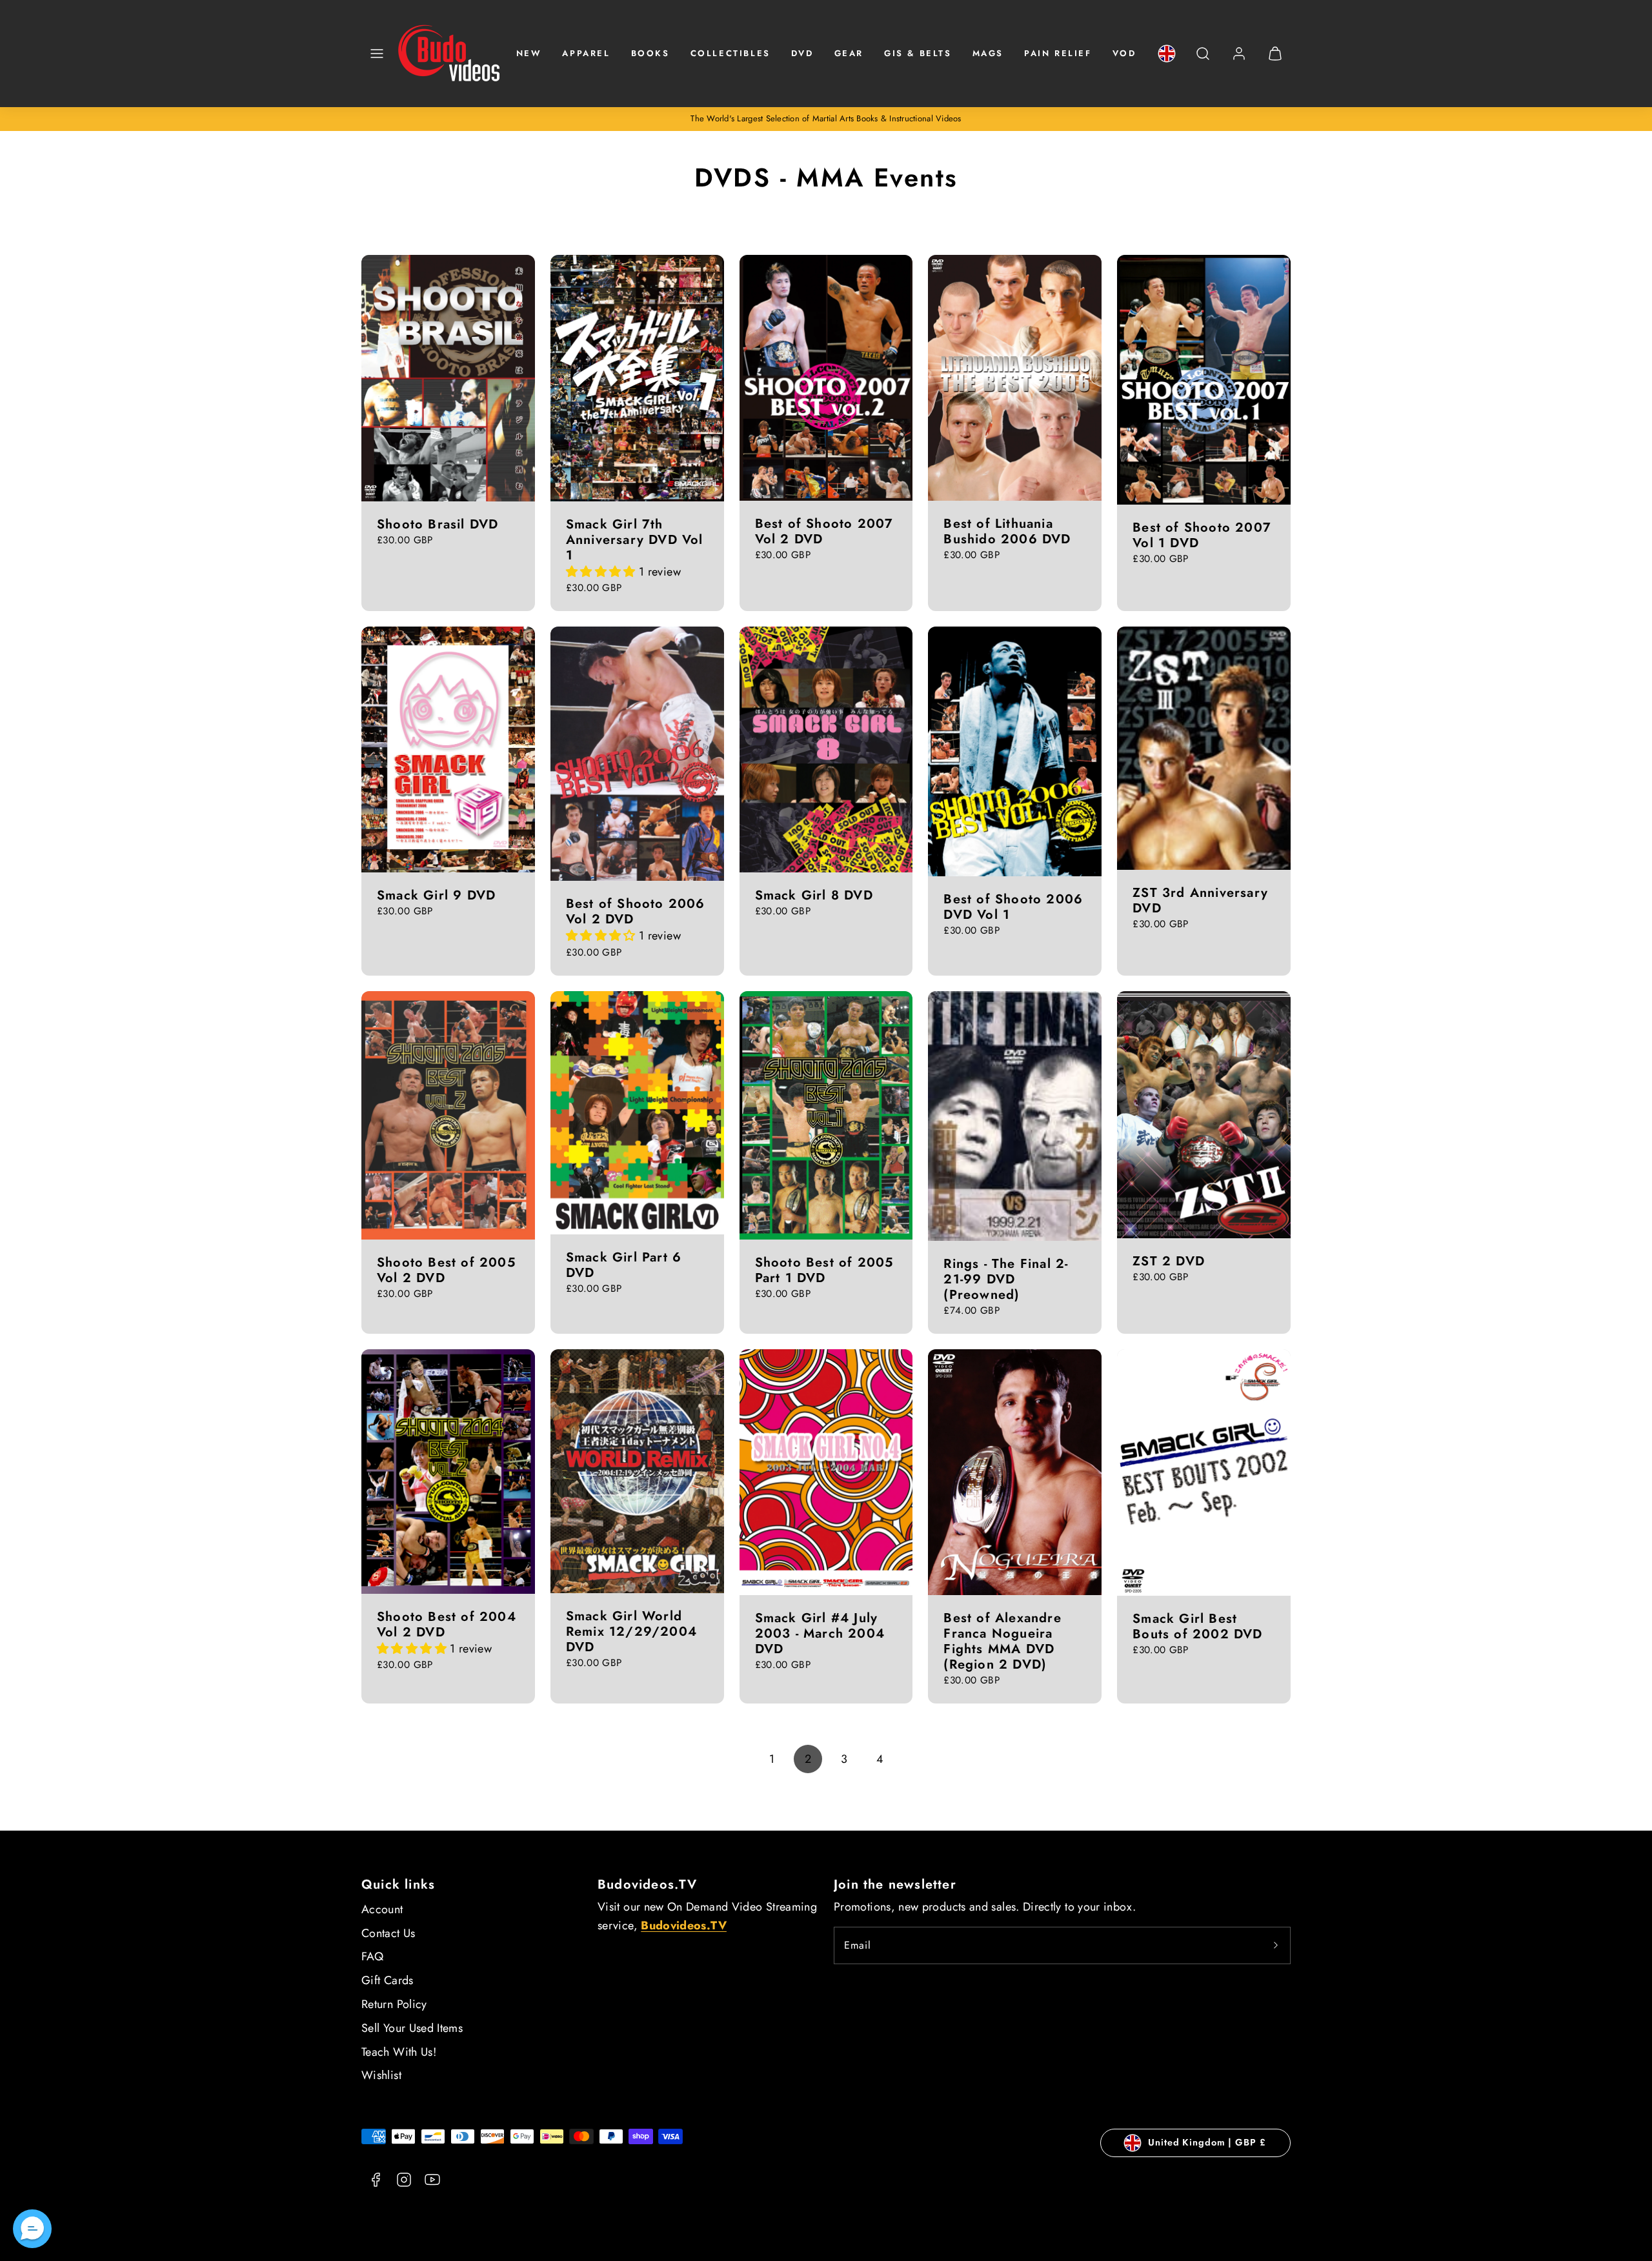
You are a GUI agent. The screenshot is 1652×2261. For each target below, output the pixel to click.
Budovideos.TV (648, 1884)
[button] (377, 54)
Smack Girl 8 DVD (814, 895)
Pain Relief (1058, 53)
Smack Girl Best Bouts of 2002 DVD (1197, 1626)
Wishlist (381, 2075)
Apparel (586, 53)
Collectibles (730, 53)
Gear (849, 53)
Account (382, 1909)
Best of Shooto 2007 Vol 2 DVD (824, 531)
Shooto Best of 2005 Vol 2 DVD (446, 1270)
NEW (529, 53)
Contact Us (388, 1933)
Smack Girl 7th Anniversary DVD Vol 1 (635, 540)
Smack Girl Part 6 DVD (624, 1265)
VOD (1124, 53)
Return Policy (394, 2004)
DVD (802, 53)
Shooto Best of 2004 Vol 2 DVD (447, 1624)
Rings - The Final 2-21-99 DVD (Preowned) (1006, 1279)
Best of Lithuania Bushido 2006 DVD (1007, 531)
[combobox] (1203, 60)
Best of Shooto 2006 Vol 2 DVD (636, 911)
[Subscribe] (1276, 1945)
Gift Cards (388, 1980)
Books (650, 53)
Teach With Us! (399, 2052)
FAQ (372, 1956)
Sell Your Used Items (412, 2028)
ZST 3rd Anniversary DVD (1200, 900)
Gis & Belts (918, 53)
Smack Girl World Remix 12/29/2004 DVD (631, 1632)
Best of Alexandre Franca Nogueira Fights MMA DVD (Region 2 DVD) (1002, 1641)
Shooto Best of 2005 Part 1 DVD (824, 1270)
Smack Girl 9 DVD (436, 895)
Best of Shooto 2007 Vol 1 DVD (1202, 535)
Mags (988, 53)
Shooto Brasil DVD (438, 524)
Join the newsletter (895, 1884)
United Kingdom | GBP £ (1207, 2142)
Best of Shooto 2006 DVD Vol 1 (1013, 907)
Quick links (398, 1884)
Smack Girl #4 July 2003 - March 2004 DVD (820, 1633)
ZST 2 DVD (1169, 1261)
